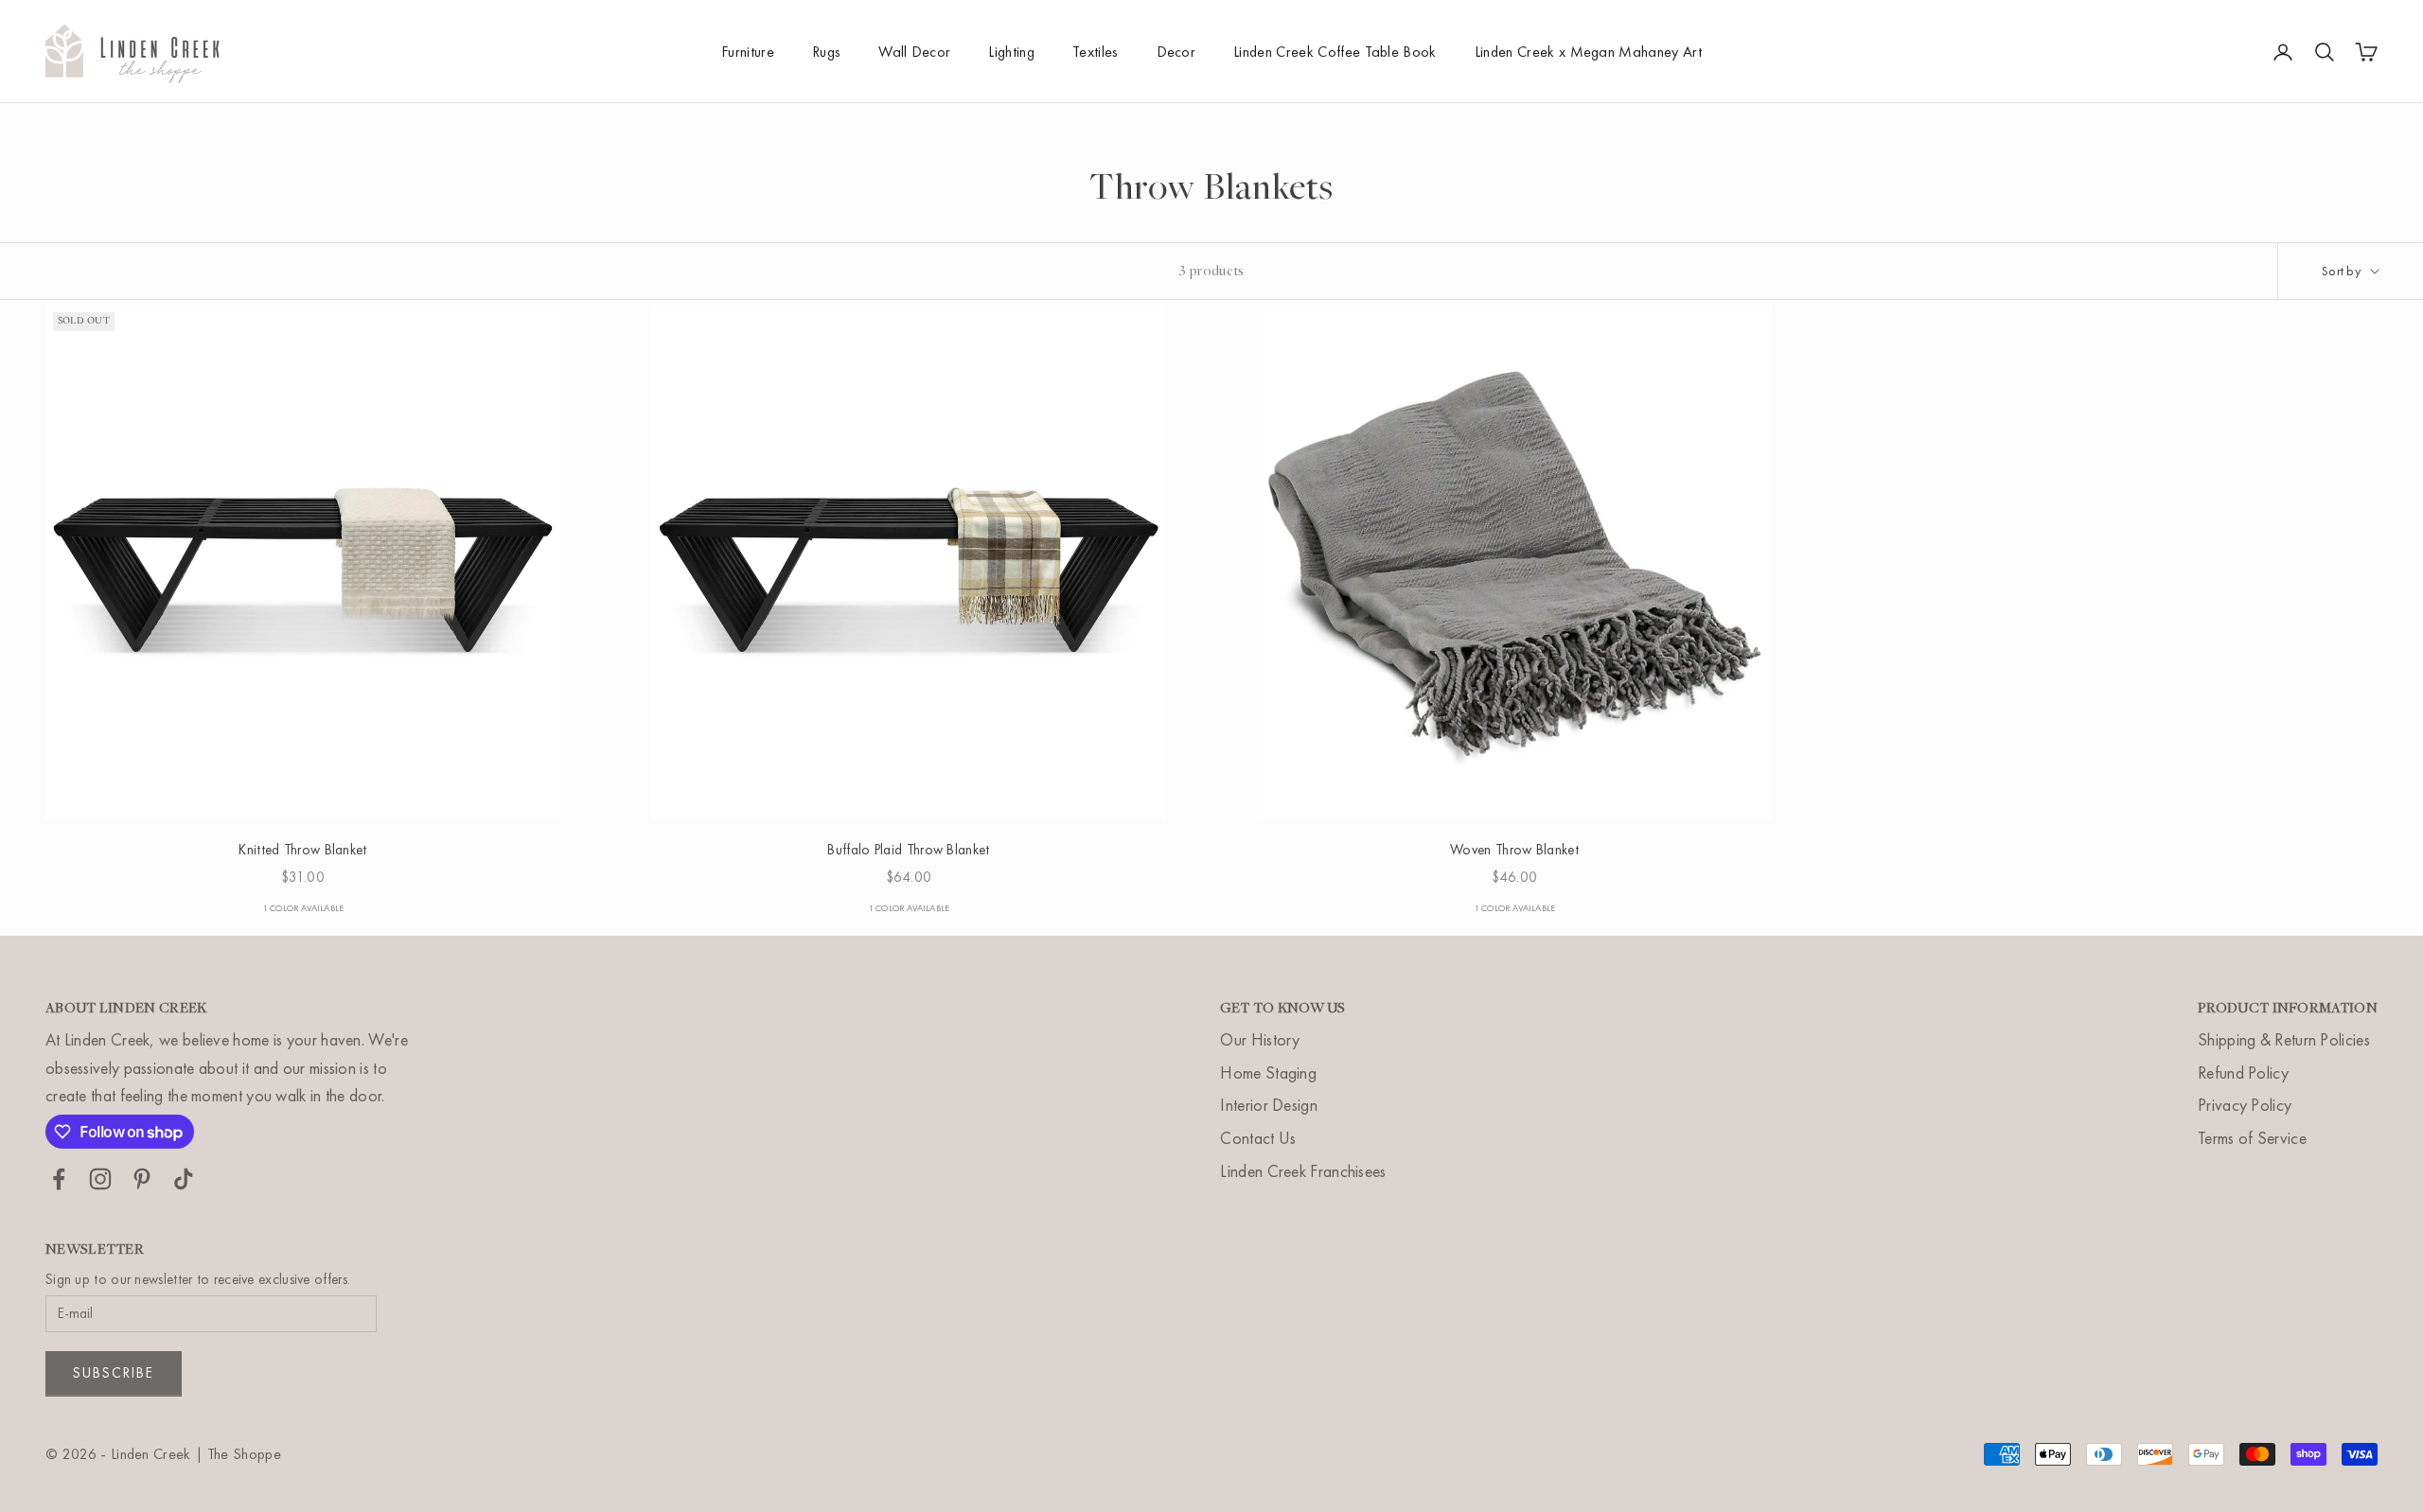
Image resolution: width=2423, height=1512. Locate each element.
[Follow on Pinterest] (142, 1179)
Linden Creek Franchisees (1303, 1171)
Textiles (1096, 52)
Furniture (748, 52)
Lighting (1011, 52)
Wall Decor (914, 52)
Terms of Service (2252, 1138)
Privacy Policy (2245, 1105)
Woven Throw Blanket (1514, 850)
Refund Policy (2243, 1072)
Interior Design (1269, 1105)
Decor (1176, 52)
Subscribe (114, 1373)
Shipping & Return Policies (2284, 1039)
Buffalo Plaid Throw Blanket (908, 850)
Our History (1260, 1039)
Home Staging (1268, 1072)
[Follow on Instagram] (100, 1179)
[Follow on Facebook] (59, 1179)
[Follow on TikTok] (184, 1179)
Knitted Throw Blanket (302, 850)
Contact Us (1258, 1138)
